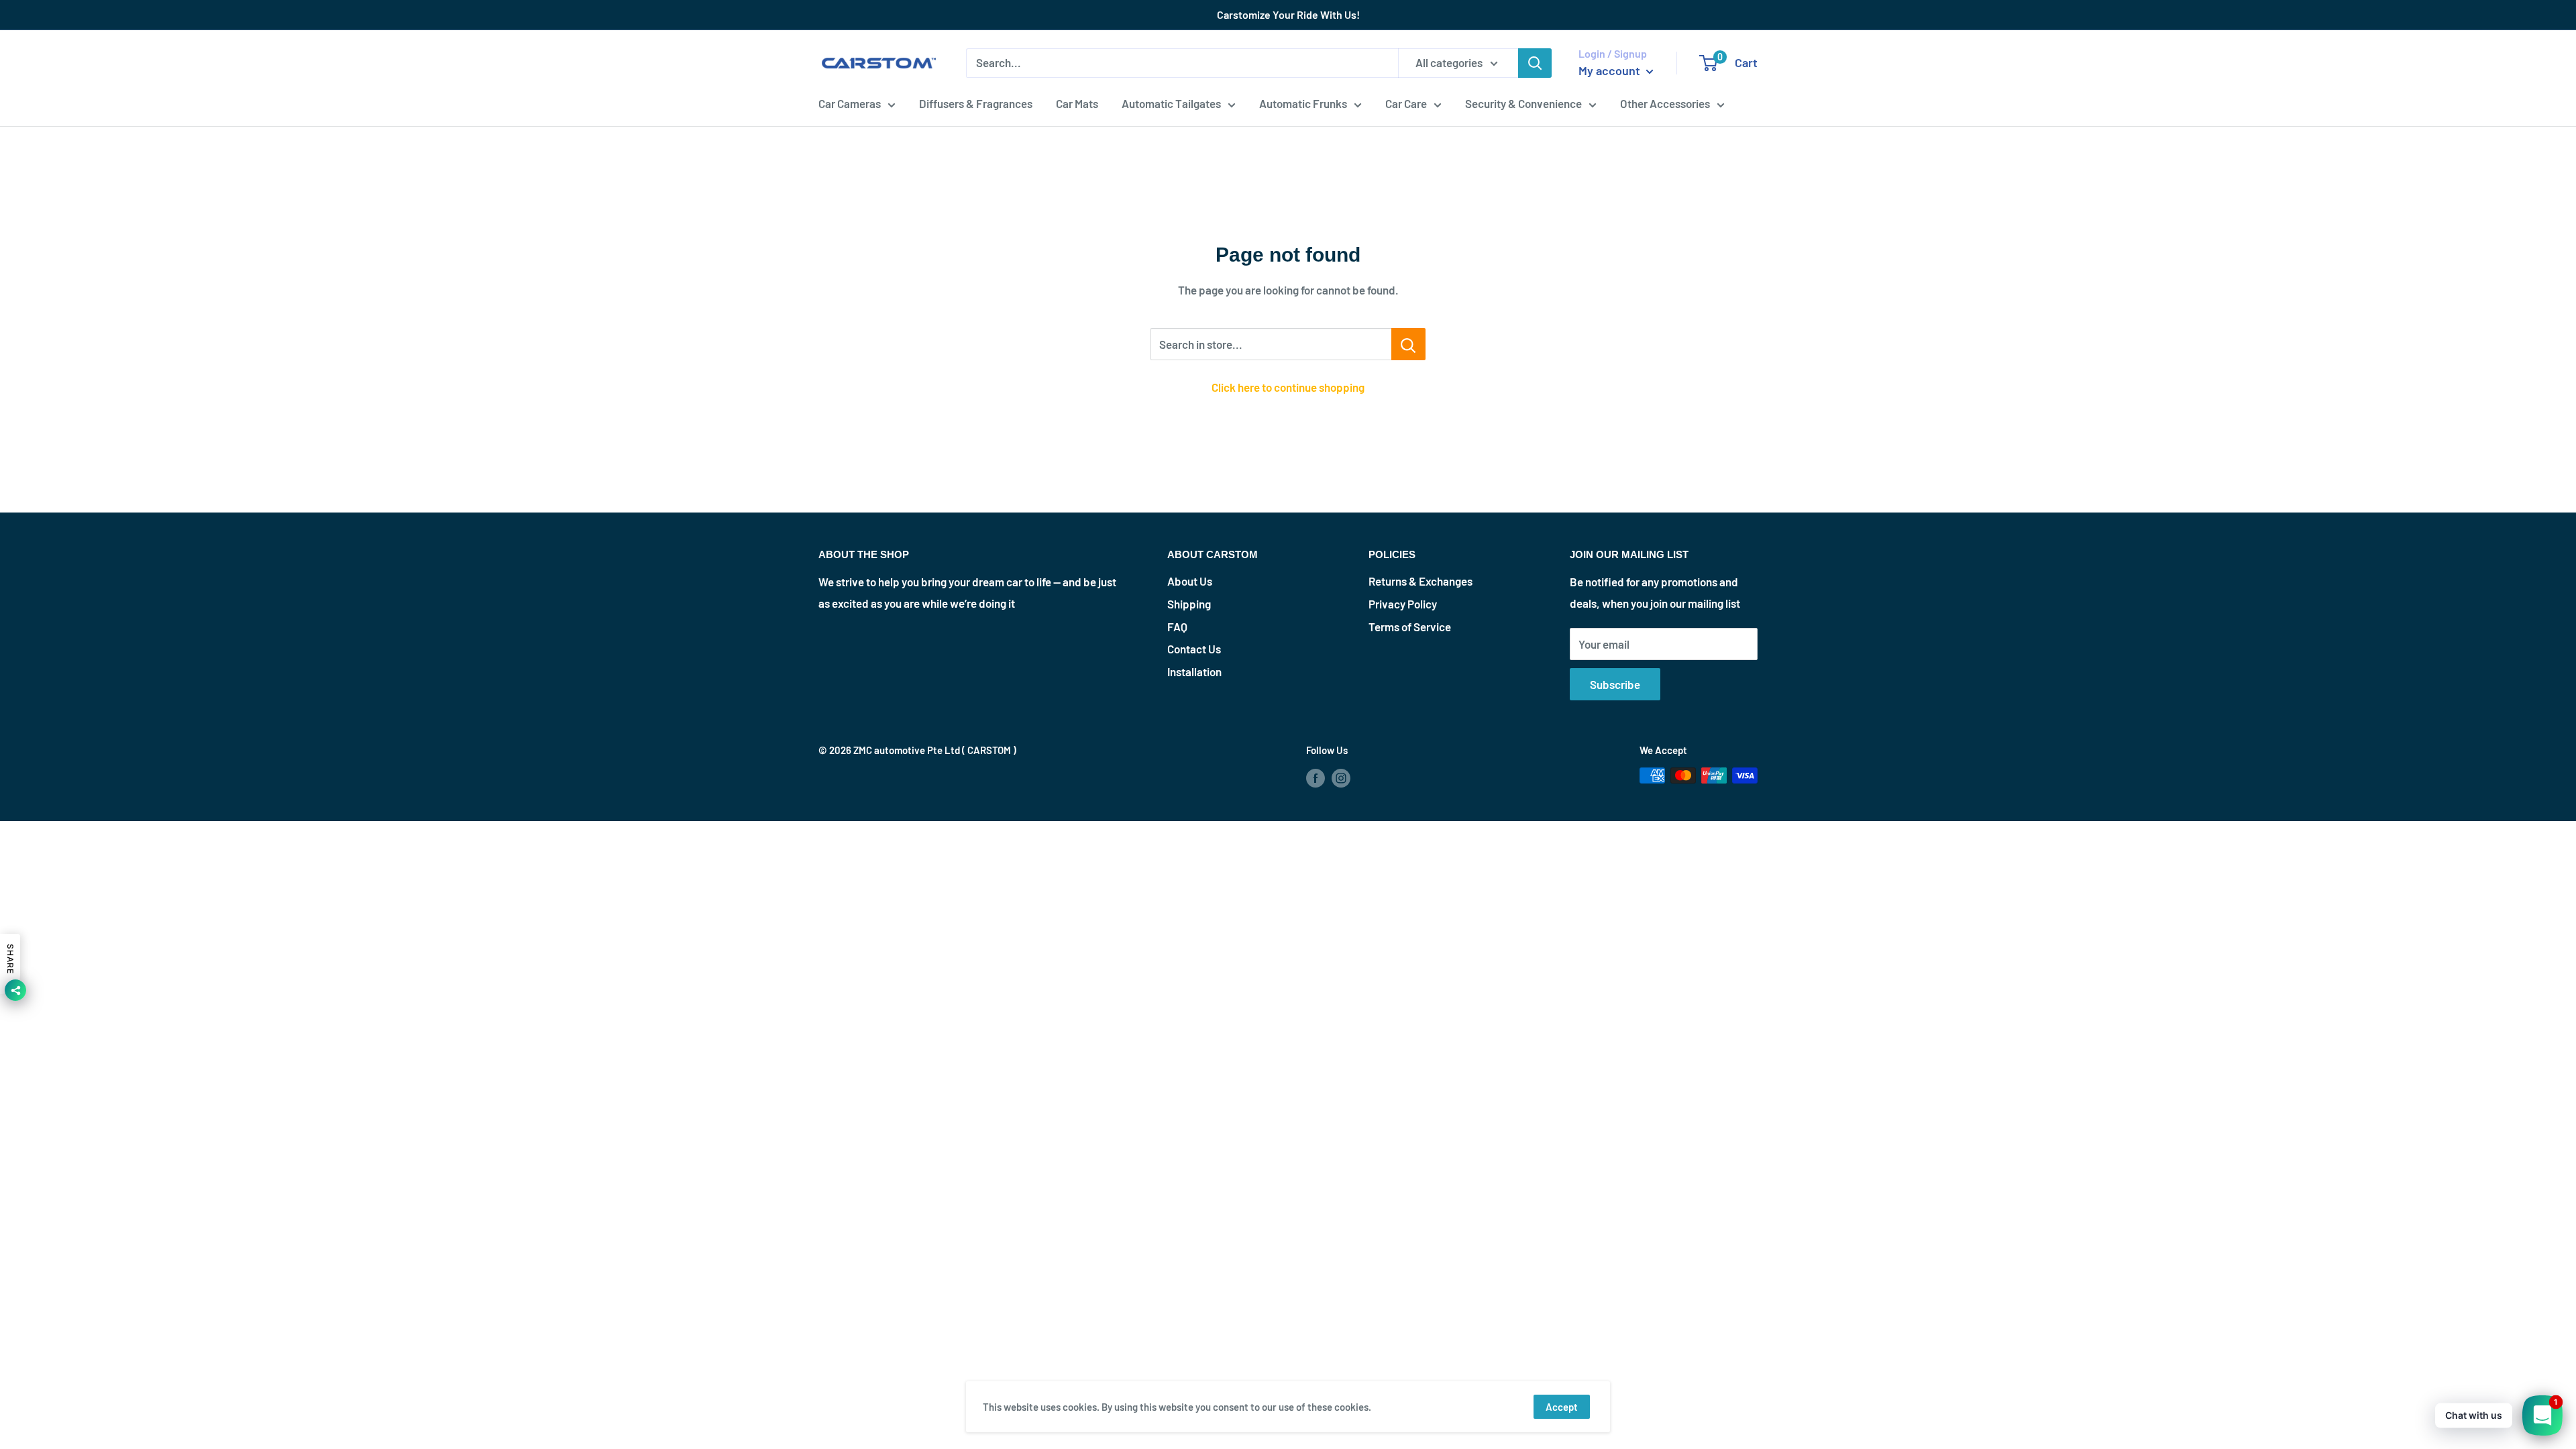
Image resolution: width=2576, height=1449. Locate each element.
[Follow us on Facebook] (1316, 777)
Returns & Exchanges (1420, 581)
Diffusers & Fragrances (976, 103)
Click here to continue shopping (1288, 387)
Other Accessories (1665, 103)
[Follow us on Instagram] (1341, 777)
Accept (1562, 1407)
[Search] (1535, 63)
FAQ (1177, 627)
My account (1611, 70)
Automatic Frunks (1303, 103)
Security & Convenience (1523, 103)
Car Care (1406, 103)
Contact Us (1194, 649)
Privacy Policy (1403, 604)
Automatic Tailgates (1171, 103)
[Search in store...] (1408, 344)
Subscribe (1615, 684)
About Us (1190, 581)
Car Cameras (850, 103)
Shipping (1189, 604)
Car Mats (1077, 103)
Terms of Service (1410, 627)
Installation (1194, 672)
